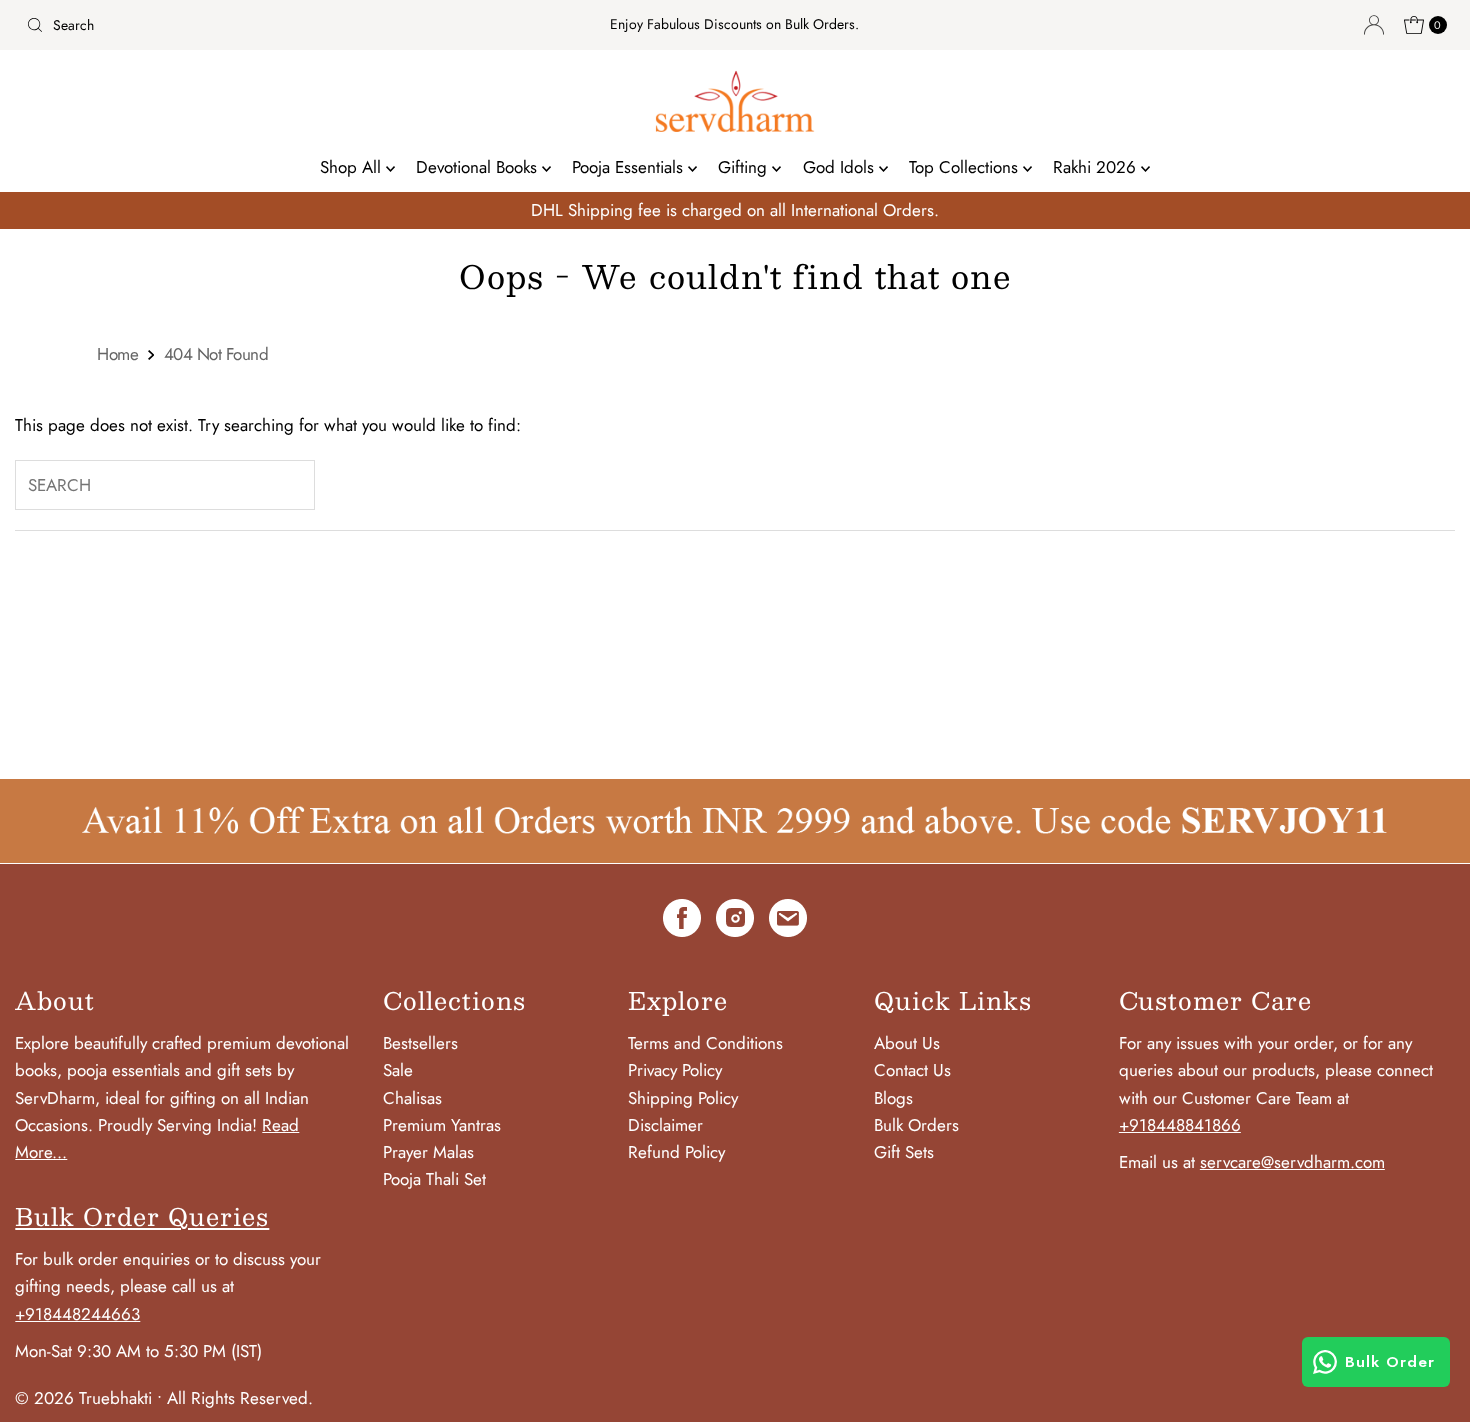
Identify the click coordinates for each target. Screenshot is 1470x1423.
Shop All (353, 167)
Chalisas (412, 1098)
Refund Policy (676, 1152)
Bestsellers (420, 1043)
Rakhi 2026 (1097, 167)
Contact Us (912, 1070)
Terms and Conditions (705, 1043)
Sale (398, 1070)
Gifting (745, 167)
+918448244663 (77, 1314)
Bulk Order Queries (142, 1216)
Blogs (893, 1098)
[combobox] (251, 25)
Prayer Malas (428, 1152)
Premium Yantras (442, 1125)
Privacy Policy (675, 1070)
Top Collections (966, 167)
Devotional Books (479, 167)
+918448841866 (1180, 1125)
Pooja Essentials (630, 167)
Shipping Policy (683, 1098)
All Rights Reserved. (240, 1398)
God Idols (841, 167)
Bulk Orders (916, 1125)
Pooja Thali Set (434, 1179)
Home (117, 354)
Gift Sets (904, 1152)
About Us (907, 1043)
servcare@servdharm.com (1292, 1162)
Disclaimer (665, 1125)
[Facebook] (682, 922)
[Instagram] (735, 922)
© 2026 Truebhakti (83, 1398)
